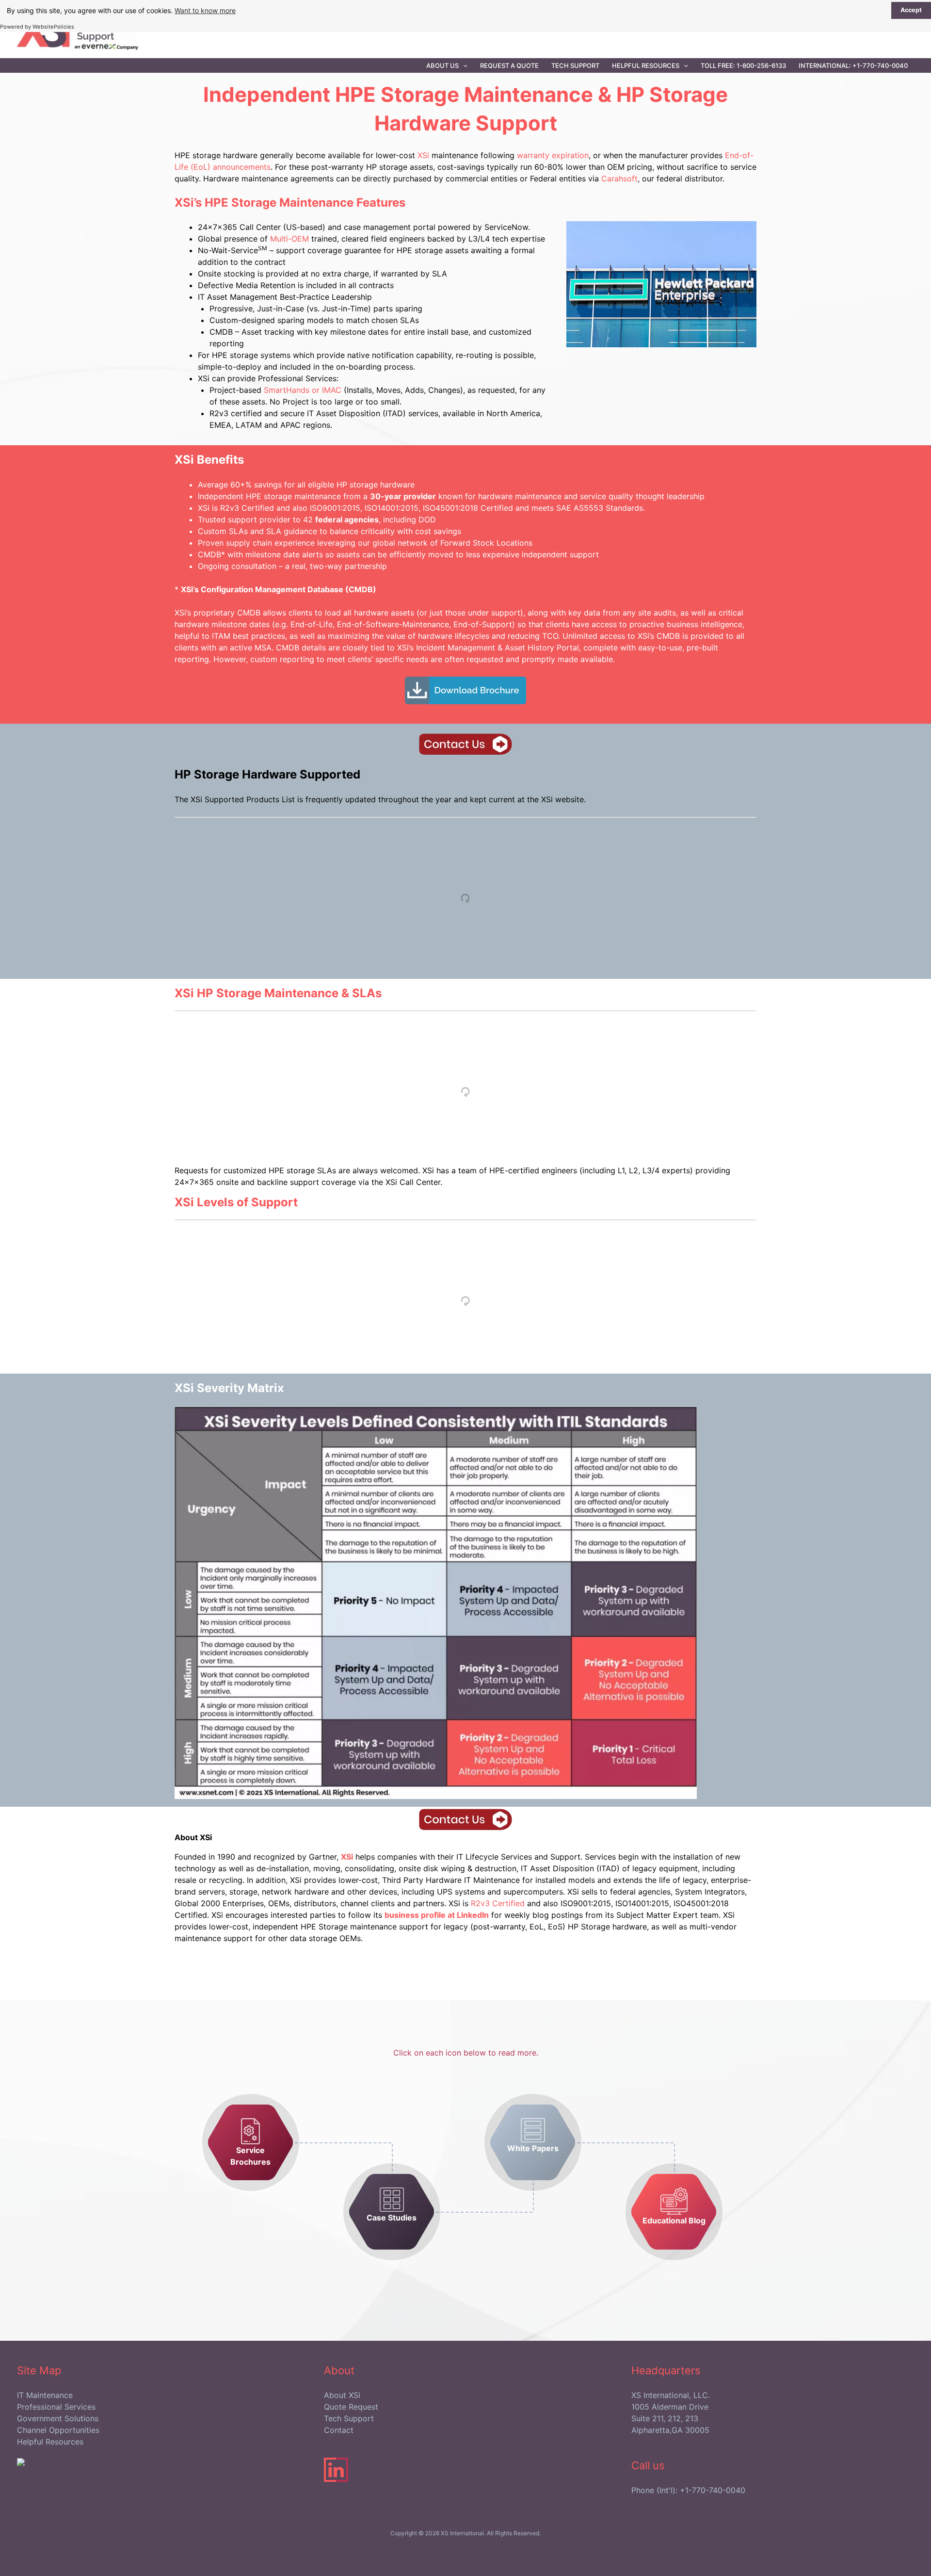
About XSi (342, 2395)
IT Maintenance (45, 2395)
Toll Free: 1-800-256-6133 (743, 65)
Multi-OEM (289, 239)
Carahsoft (619, 178)
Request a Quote (509, 65)
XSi (423, 155)
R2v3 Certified (499, 1903)
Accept (911, 10)
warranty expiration (553, 155)
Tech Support (575, 65)
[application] (463, 65)
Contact (339, 2430)
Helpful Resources (646, 65)
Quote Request (351, 2407)
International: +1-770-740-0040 (853, 65)
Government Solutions (58, 2418)
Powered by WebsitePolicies (37, 27)
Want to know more (205, 10)
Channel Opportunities (58, 2430)
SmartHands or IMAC (303, 390)
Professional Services (56, 2407)
